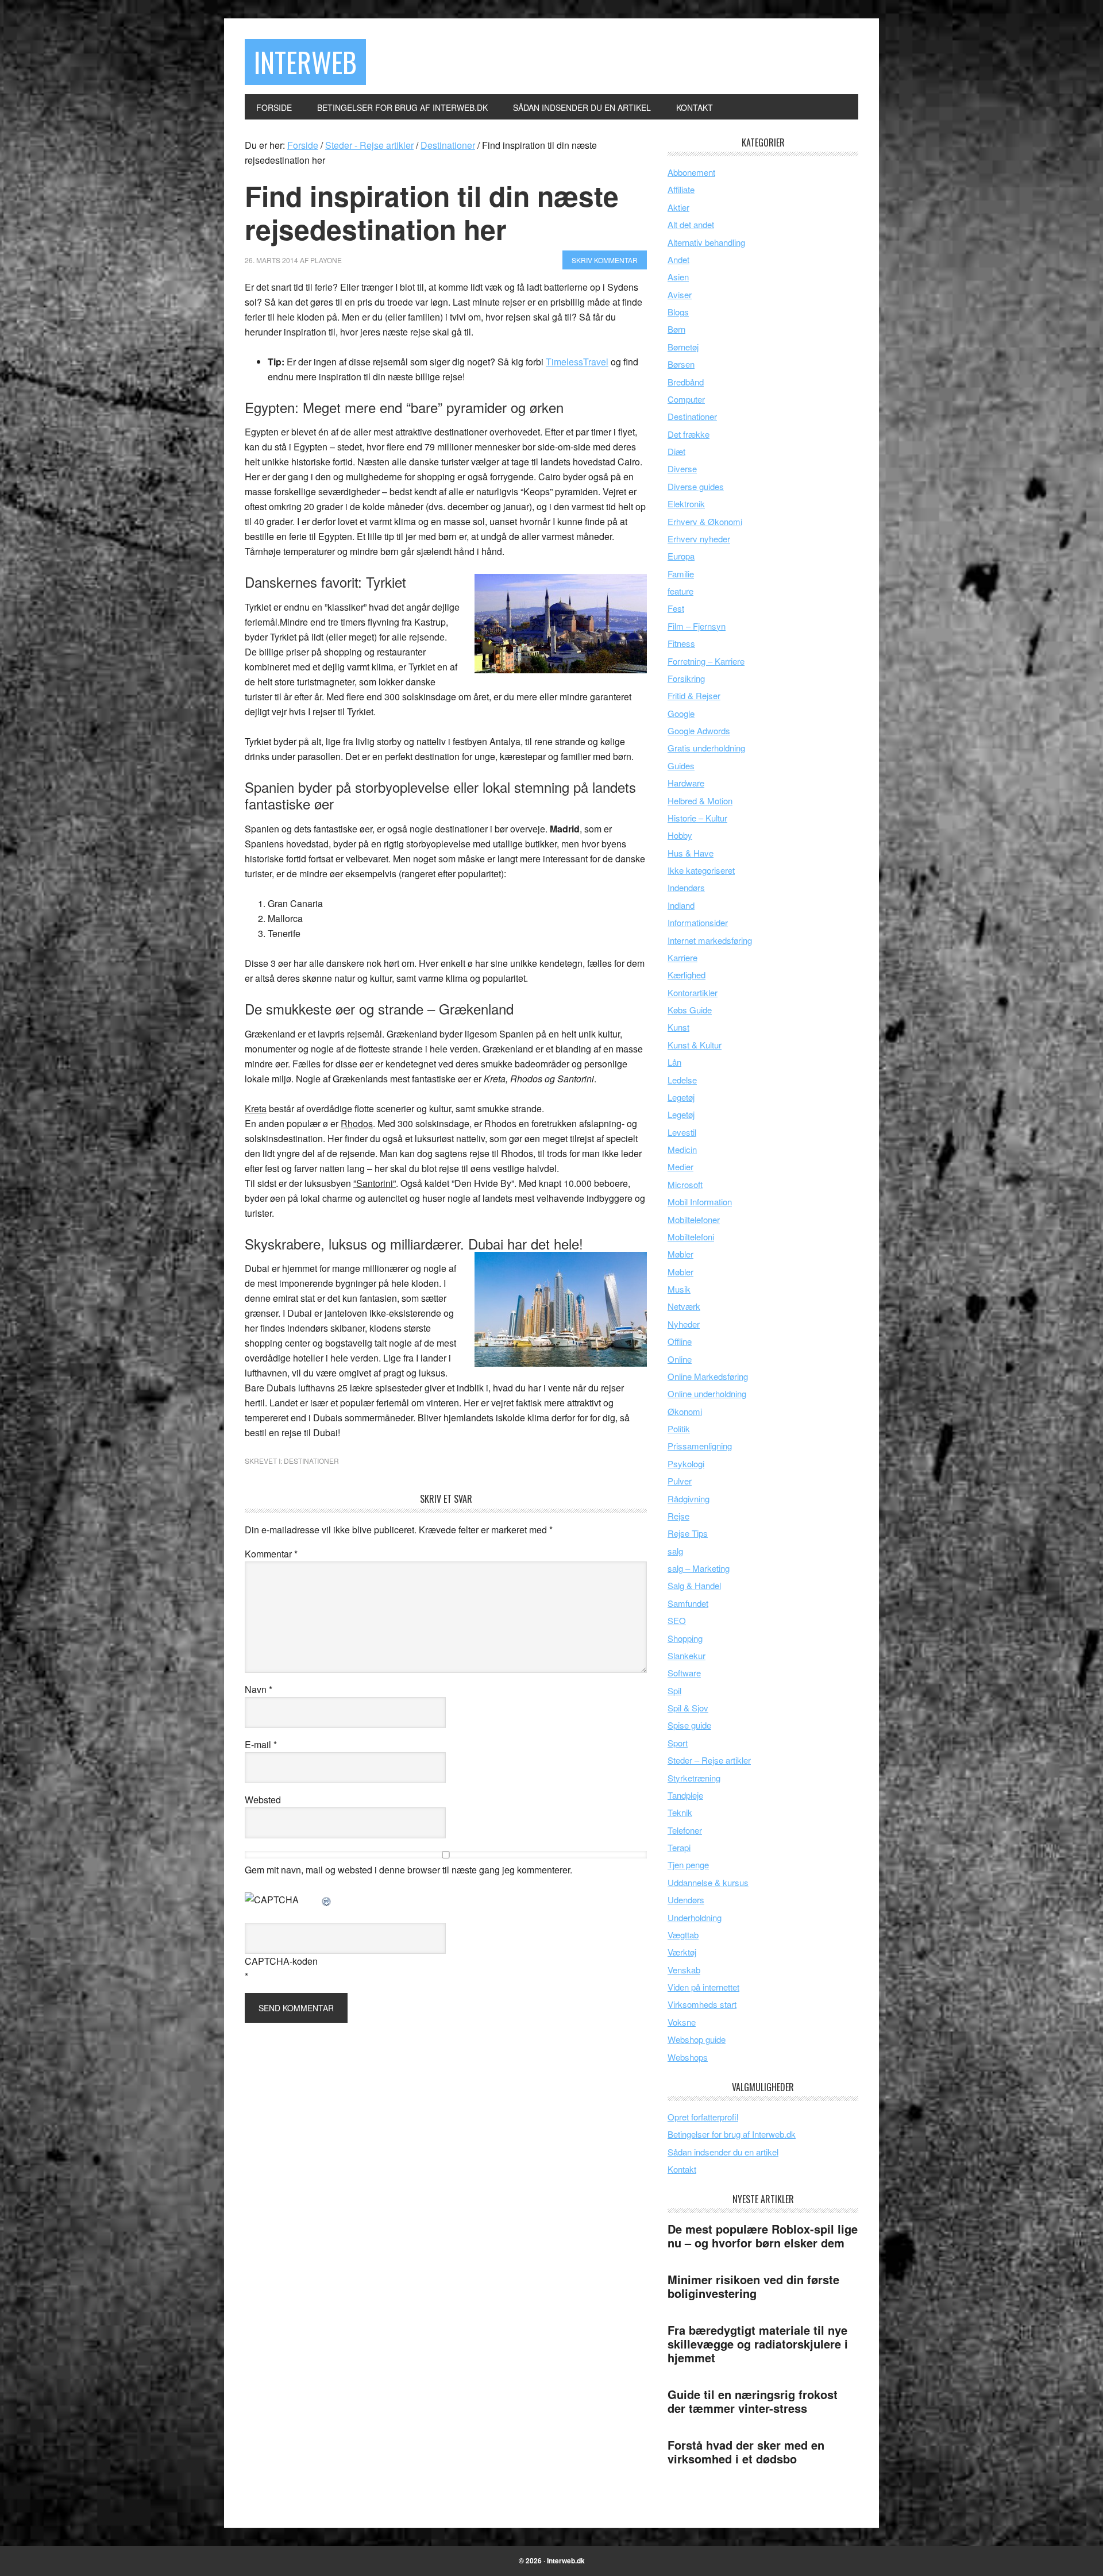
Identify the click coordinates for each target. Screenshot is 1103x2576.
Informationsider (698, 922)
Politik (679, 1428)
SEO (677, 1620)
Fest (676, 608)
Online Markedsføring (708, 1376)
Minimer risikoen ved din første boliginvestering (753, 2286)
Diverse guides (696, 486)
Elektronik (686, 504)
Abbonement (691, 172)
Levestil (682, 1132)
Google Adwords (699, 730)
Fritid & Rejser (694, 695)
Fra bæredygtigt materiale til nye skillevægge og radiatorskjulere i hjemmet (758, 2344)
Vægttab (683, 1935)
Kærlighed (687, 975)
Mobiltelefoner (694, 1219)
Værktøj (682, 1952)
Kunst (678, 1027)
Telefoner (685, 1830)
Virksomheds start (702, 2004)
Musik (679, 1289)
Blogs (678, 312)
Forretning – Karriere (706, 661)
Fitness (681, 643)
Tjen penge (688, 1864)
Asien (678, 277)
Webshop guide (697, 2039)
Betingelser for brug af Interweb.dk (732, 2134)
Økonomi (685, 1411)
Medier (680, 1166)
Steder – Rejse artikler (709, 1760)
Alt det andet (691, 224)
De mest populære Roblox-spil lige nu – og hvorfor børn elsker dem (763, 2236)
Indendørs (686, 887)
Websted (263, 1800)
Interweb (305, 62)
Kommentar (271, 1554)
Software (684, 1673)
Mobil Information (700, 1202)
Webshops (688, 2057)
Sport (678, 1743)
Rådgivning (689, 1499)
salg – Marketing (699, 1568)
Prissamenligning (700, 1446)
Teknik (680, 1812)
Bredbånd (686, 382)
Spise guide (689, 1725)
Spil (674, 1690)
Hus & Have (691, 853)
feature (680, 591)
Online (680, 1359)
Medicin (682, 1149)
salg (675, 1551)
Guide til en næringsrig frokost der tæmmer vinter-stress (753, 2401)
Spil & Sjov (688, 1708)
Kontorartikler (693, 992)
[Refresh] (327, 1900)
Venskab (684, 1970)
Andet (678, 259)
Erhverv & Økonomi (705, 521)
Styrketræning (694, 1778)
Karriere (682, 957)
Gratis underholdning (706, 748)
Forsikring (686, 678)
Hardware (686, 783)
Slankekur (687, 1655)
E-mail (261, 1744)
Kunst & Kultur (695, 1045)
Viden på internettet (703, 1987)
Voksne (682, 2022)
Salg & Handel (694, 1585)
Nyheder (684, 1324)
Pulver (680, 1481)
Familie (681, 574)
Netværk (684, 1306)
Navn (259, 1689)
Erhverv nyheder (699, 539)
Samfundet (688, 1603)
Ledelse (682, 1080)
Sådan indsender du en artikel (723, 2152)
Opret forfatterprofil (703, 2117)
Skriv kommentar (605, 260)
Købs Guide (690, 1010)
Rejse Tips (688, 1533)
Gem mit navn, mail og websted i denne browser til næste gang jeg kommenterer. (408, 1870)
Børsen (681, 364)
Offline (680, 1341)
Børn (676, 329)
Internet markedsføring (710, 940)
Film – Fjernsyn (697, 626)
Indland (681, 905)
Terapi (679, 1847)
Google (681, 713)
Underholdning (695, 1917)
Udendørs (686, 1900)
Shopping (685, 1638)
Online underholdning (707, 1393)
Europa (681, 556)
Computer (686, 399)
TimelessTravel (577, 362)
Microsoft (685, 1184)
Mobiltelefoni (691, 1237)
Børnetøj (683, 347)
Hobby (680, 835)
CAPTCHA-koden (281, 1961)
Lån (674, 1062)
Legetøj (681, 1097)
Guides (681, 766)
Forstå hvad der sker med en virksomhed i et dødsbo (746, 2452)
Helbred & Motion (700, 801)
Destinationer (311, 1461)
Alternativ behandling (706, 242)
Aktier (678, 207)
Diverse (682, 468)
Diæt (676, 451)
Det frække (689, 434)
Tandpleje (685, 1795)
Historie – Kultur (697, 818)
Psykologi (686, 1464)
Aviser (680, 294)
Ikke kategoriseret (701, 870)
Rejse (678, 1516)
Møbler (680, 1254)
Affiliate (681, 189)
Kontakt (682, 2169)
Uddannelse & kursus (708, 1882)
